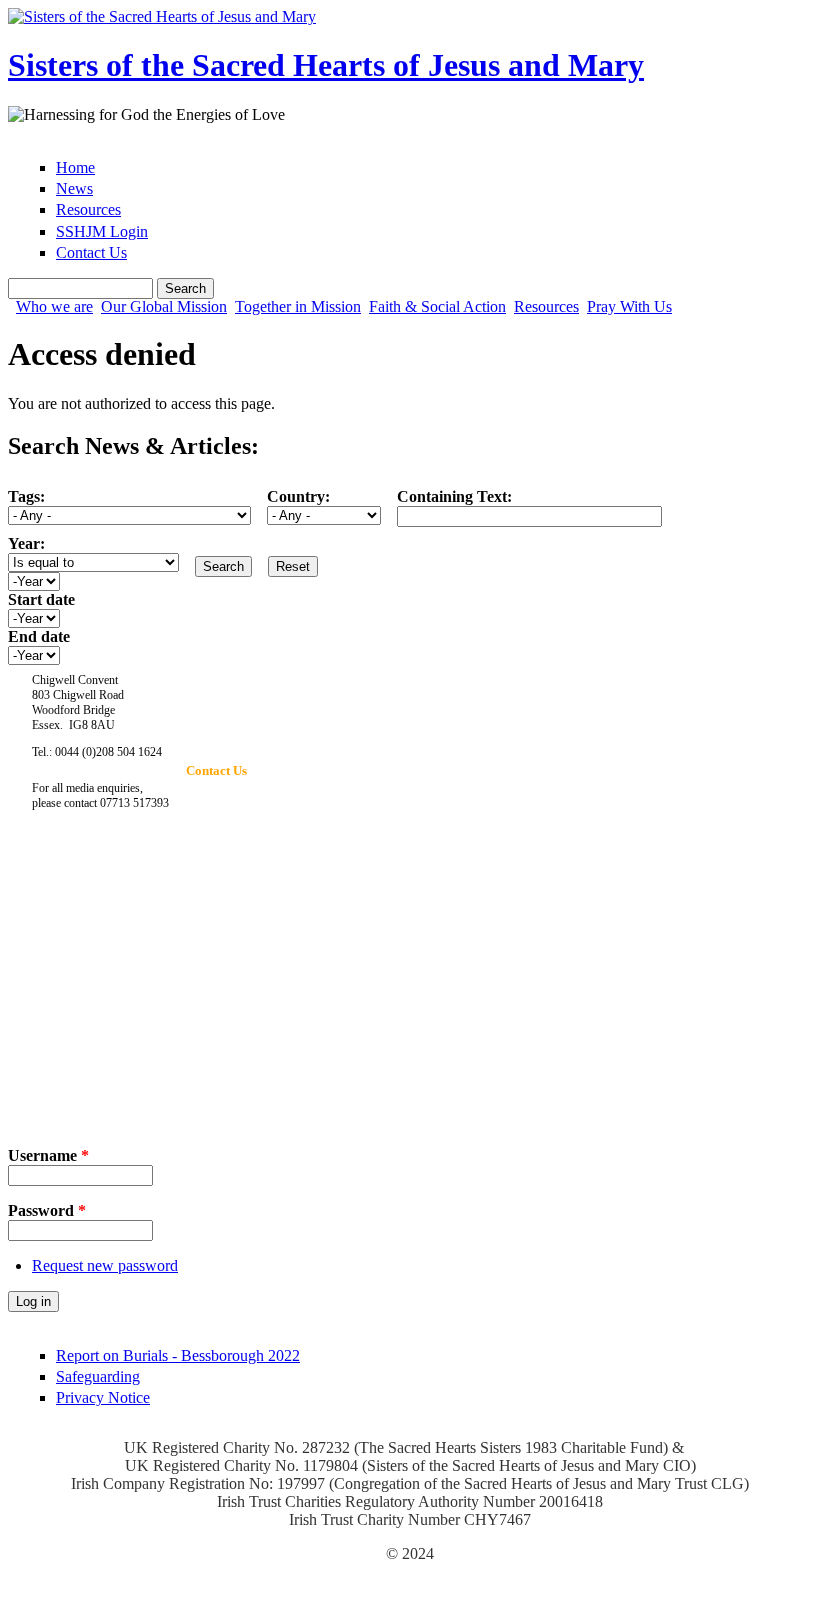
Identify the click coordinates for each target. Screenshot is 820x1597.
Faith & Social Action (437, 307)
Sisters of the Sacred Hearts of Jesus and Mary (326, 65)
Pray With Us (629, 307)
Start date (41, 599)
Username (48, 1155)
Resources (88, 209)
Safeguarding (98, 1376)
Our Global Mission (164, 307)
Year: (26, 543)
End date (39, 636)
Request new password (105, 1265)
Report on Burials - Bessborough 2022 (178, 1355)
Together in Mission (298, 307)
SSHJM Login (102, 231)
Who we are (54, 307)
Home (75, 167)
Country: (298, 496)
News (74, 188)
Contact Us (91, 252)
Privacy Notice (103, 1397)
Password (47, 1210)
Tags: (26, 496)
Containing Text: (454, 496)
